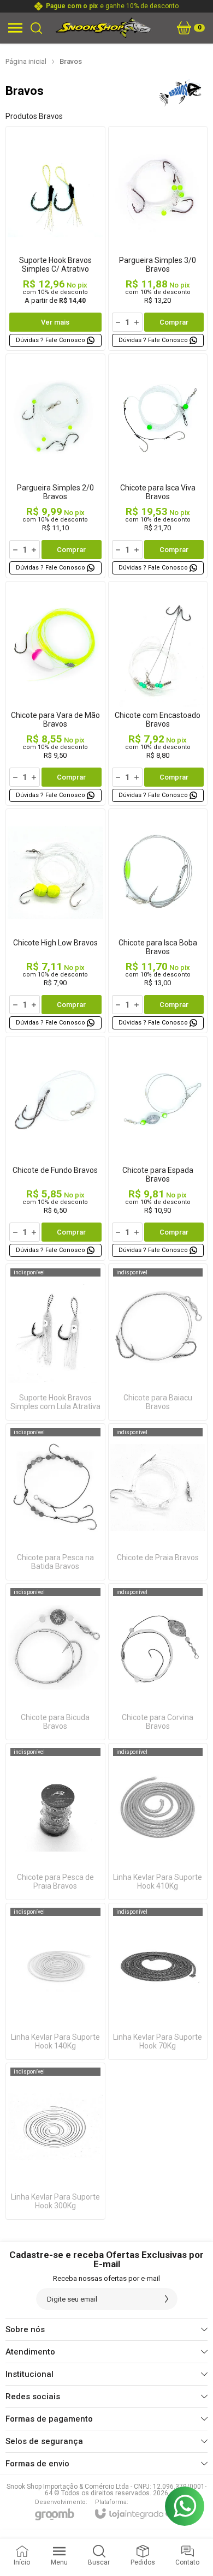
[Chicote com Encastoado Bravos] (158, 693)
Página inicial (26, 61)
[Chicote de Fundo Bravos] (55, 1148)
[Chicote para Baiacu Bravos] (158, 1342)
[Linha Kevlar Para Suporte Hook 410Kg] (158, 1822)
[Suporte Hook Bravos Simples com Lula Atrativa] (55, 1342)
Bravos (71, 61)
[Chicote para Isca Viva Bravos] (158, 466)
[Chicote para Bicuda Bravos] (55, 1662)
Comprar (174, 322)
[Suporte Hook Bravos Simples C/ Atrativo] (55, 238)
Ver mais (55, 322)
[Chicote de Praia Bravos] (158, 1502)
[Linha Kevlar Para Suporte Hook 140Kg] (55, 1981)
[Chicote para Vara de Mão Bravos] (55, 693)
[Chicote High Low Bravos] (55, 921)
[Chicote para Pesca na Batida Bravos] (55, 1502)
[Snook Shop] (103, 28)
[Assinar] (167, 2299)
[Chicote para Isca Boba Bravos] (158, 921)
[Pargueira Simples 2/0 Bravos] (55, 466)
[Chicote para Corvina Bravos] (158, 1662)
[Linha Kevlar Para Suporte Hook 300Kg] (55, 2141)
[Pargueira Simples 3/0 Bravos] (158, 238)
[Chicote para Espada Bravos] (158, 1148)
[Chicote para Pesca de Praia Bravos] (55, 1822)
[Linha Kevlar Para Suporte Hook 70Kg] (158, 1981)
